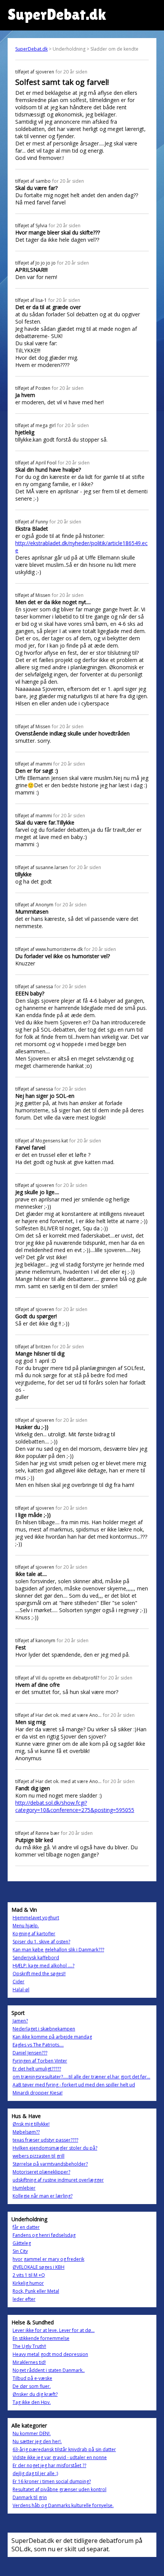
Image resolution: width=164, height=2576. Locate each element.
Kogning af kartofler (34, 1934)
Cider (18, 1982)
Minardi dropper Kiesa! (38, 2093)
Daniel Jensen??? (30, 2053)
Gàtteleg (22, 2243)
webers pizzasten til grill (39, 2156)
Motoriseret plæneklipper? (41, 2172)
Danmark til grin (30, 2497)
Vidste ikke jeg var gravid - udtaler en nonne (60, 2457)
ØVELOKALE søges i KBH (39, 2267)
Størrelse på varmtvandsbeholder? (50, 2164)
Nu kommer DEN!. (32, 2433)
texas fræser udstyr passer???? (45, 2140)
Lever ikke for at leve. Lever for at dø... (54, 2330)
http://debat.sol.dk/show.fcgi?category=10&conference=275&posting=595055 (75, 1806)
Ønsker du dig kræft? (35, 2394)
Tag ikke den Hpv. (32, 2402)
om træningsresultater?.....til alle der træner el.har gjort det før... (81, 2077)
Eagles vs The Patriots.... (38, 2045)
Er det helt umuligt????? (37, 2069)
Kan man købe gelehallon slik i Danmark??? (58, 1950)
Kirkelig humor (28, 2283)
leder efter (24, 2299)
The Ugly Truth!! (29, 2346)
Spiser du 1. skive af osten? (41, 1942)
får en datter (26, 2227)
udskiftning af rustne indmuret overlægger (58, 2180)
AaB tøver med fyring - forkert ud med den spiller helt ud (74, 2085)
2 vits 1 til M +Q (29, 2275)
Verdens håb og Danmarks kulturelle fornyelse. (63, 2505)
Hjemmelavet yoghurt (36, 1918)
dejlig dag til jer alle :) (35, 2473)
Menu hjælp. (26, 1926)
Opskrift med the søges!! (39, 1974)
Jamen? (20, 2021)
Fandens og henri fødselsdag (44, 2235)
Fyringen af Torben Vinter (40, 2061)
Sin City (20, 2251)
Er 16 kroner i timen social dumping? (52, 2481)
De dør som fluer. (32, 2386)
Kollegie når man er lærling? (43, 2196)
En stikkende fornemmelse (41, 2338)
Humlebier (24, 2188)
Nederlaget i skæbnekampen (44, 2029)
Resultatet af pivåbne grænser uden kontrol (59, 2489)
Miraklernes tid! (29, 2362)
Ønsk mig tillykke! (31, 2124)
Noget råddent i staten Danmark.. (49, 2370)
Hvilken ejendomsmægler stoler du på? (55, 2148)
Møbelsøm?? (26, 2132)
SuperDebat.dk (31, 49)
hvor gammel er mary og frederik (48, 2259)
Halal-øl (21, 1990)
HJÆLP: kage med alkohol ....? (43, 1966)
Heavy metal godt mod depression (50, 2354)
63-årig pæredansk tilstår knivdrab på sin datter (64, 2449)
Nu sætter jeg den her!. (37, 2441)
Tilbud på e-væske (32, 2378)
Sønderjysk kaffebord (36, 1958)
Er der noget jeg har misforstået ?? (49, 2465)
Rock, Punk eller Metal (36, 2291)
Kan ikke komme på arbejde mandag (52, 2037)
